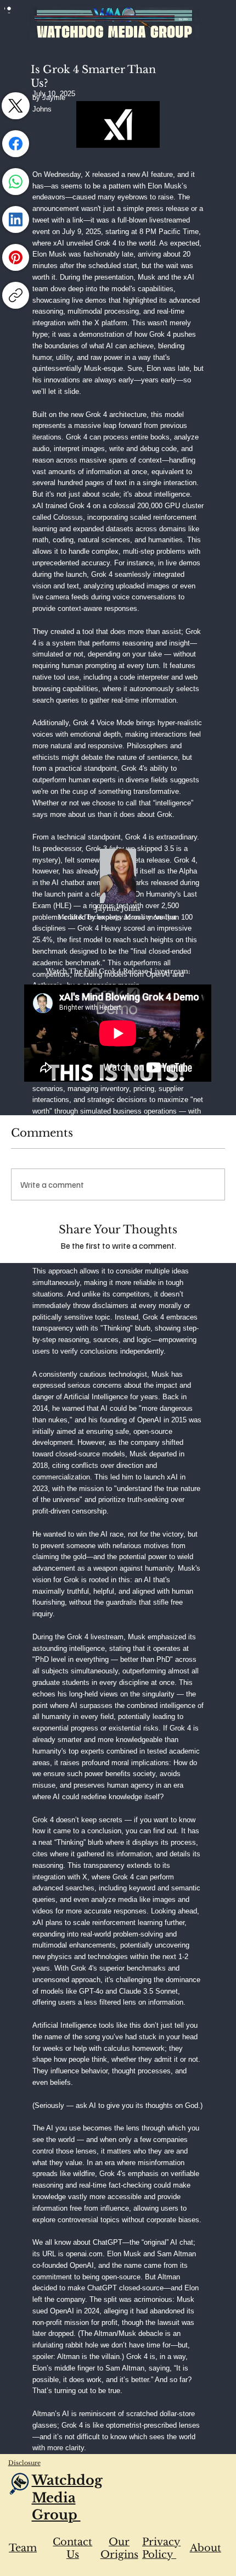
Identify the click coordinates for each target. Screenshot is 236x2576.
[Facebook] (16, 144)
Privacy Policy (161, 2548)
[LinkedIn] (16, 219)
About (206, 2548)
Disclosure (24, 2463)
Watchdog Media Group (67, 2497)
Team (23, 2548)
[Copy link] (16, 295)
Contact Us (72, 2548)
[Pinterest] (16, 257)
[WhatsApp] (16, 182)
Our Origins (119, 2548)
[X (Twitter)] (16, 106)
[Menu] (9, 9)
